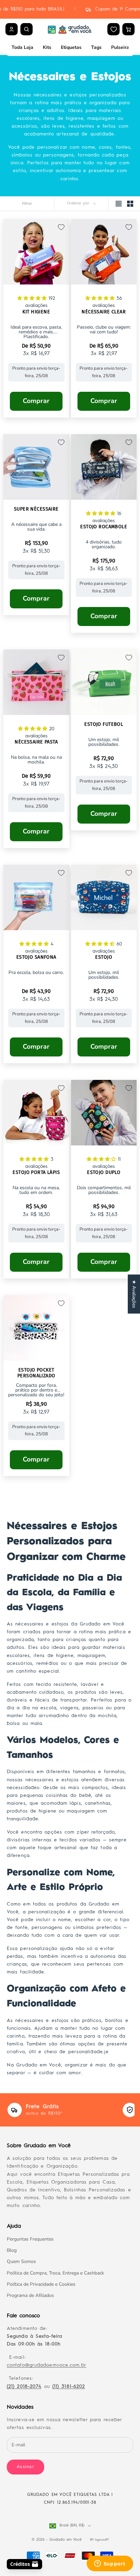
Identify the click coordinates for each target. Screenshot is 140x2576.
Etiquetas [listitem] (71, 47)
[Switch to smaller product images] (130, 204)
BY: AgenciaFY (99, 2540)
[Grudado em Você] (70, 29)
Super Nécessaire (36, 509)
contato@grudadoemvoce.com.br (47, 2365)
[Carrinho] (128, 29)
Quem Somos (21, 2261)
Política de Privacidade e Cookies (41, 2284)
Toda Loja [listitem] (22, 47)
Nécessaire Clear (104, 312)
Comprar (36, 401)
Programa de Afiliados (30, 2295)
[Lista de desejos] (114, 29)
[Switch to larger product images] (119, 204)
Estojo (104, 957)
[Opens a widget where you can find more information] (110, 2564)
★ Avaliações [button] (134, 1294)
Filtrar (27, 204)
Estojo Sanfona (36, 957)
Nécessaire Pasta (36, 742)
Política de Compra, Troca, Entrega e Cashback (55, 2273)
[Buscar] (27, 29)
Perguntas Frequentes (30, 2239)
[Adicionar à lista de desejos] (61, 227)
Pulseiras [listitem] (121, 47)
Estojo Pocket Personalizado (36, 1373)
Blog (12, 2250)
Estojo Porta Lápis (36, 1173)
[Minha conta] (12, 29)
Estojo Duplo (104, 1173)
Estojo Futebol (104, 724)
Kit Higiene (36, 312)
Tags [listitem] (96, 47)
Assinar (25, 2467)
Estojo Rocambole (104, 527)
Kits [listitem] (47, 47)
